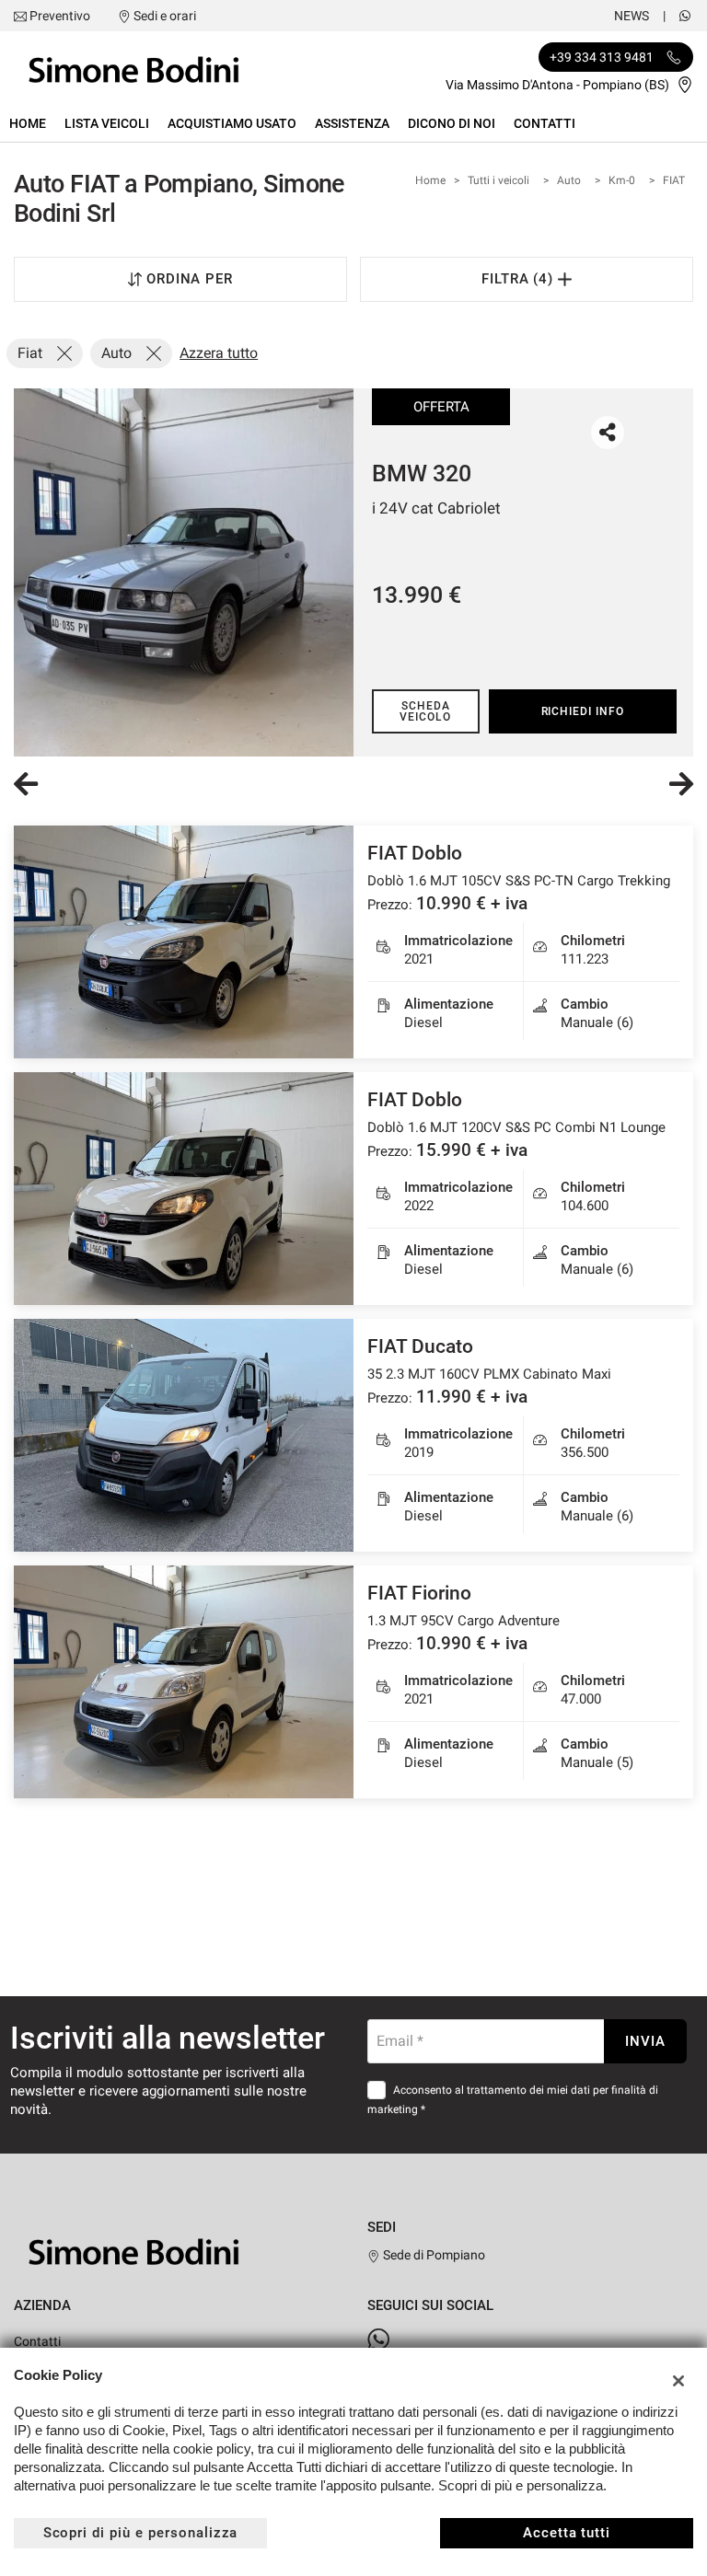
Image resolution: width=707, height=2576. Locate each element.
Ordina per (190, 279)
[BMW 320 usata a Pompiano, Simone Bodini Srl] (184, 572)
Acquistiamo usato (232, 123)
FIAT (674, 180)
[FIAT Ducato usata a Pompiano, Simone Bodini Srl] (184, 1435)
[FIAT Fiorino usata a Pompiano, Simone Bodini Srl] (184, 1682)
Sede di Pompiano (433, 2255)
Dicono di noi (452, 123)
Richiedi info (583, 711)
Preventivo (60, 16)
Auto (569, 180)
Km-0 (622, 180)
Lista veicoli (107, 123)
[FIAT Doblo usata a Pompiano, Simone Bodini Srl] (184, 942)
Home (28, 123)
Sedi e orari (165, 16)
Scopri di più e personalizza (141, 2533)
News (632, 16)
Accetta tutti (567, 2533)
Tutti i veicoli (498, 180)
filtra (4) (520, 279)
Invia (645, 2041)
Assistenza (352, 123)
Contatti (545, 123)
